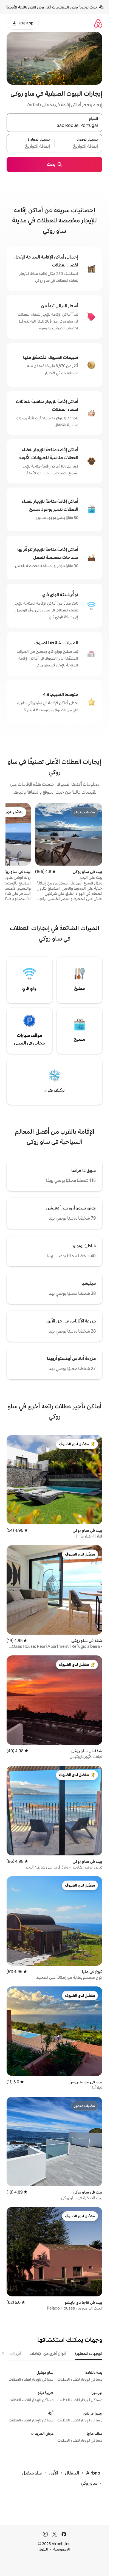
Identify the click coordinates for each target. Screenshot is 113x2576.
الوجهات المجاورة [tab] (88, 2354)
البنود (44, 2549)
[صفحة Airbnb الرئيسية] (98, 23)
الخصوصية (62, 2549)
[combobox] (54, 126)
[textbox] (78, 146)
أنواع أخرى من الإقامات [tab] (48, 2354)
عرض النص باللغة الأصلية (25, 7)
